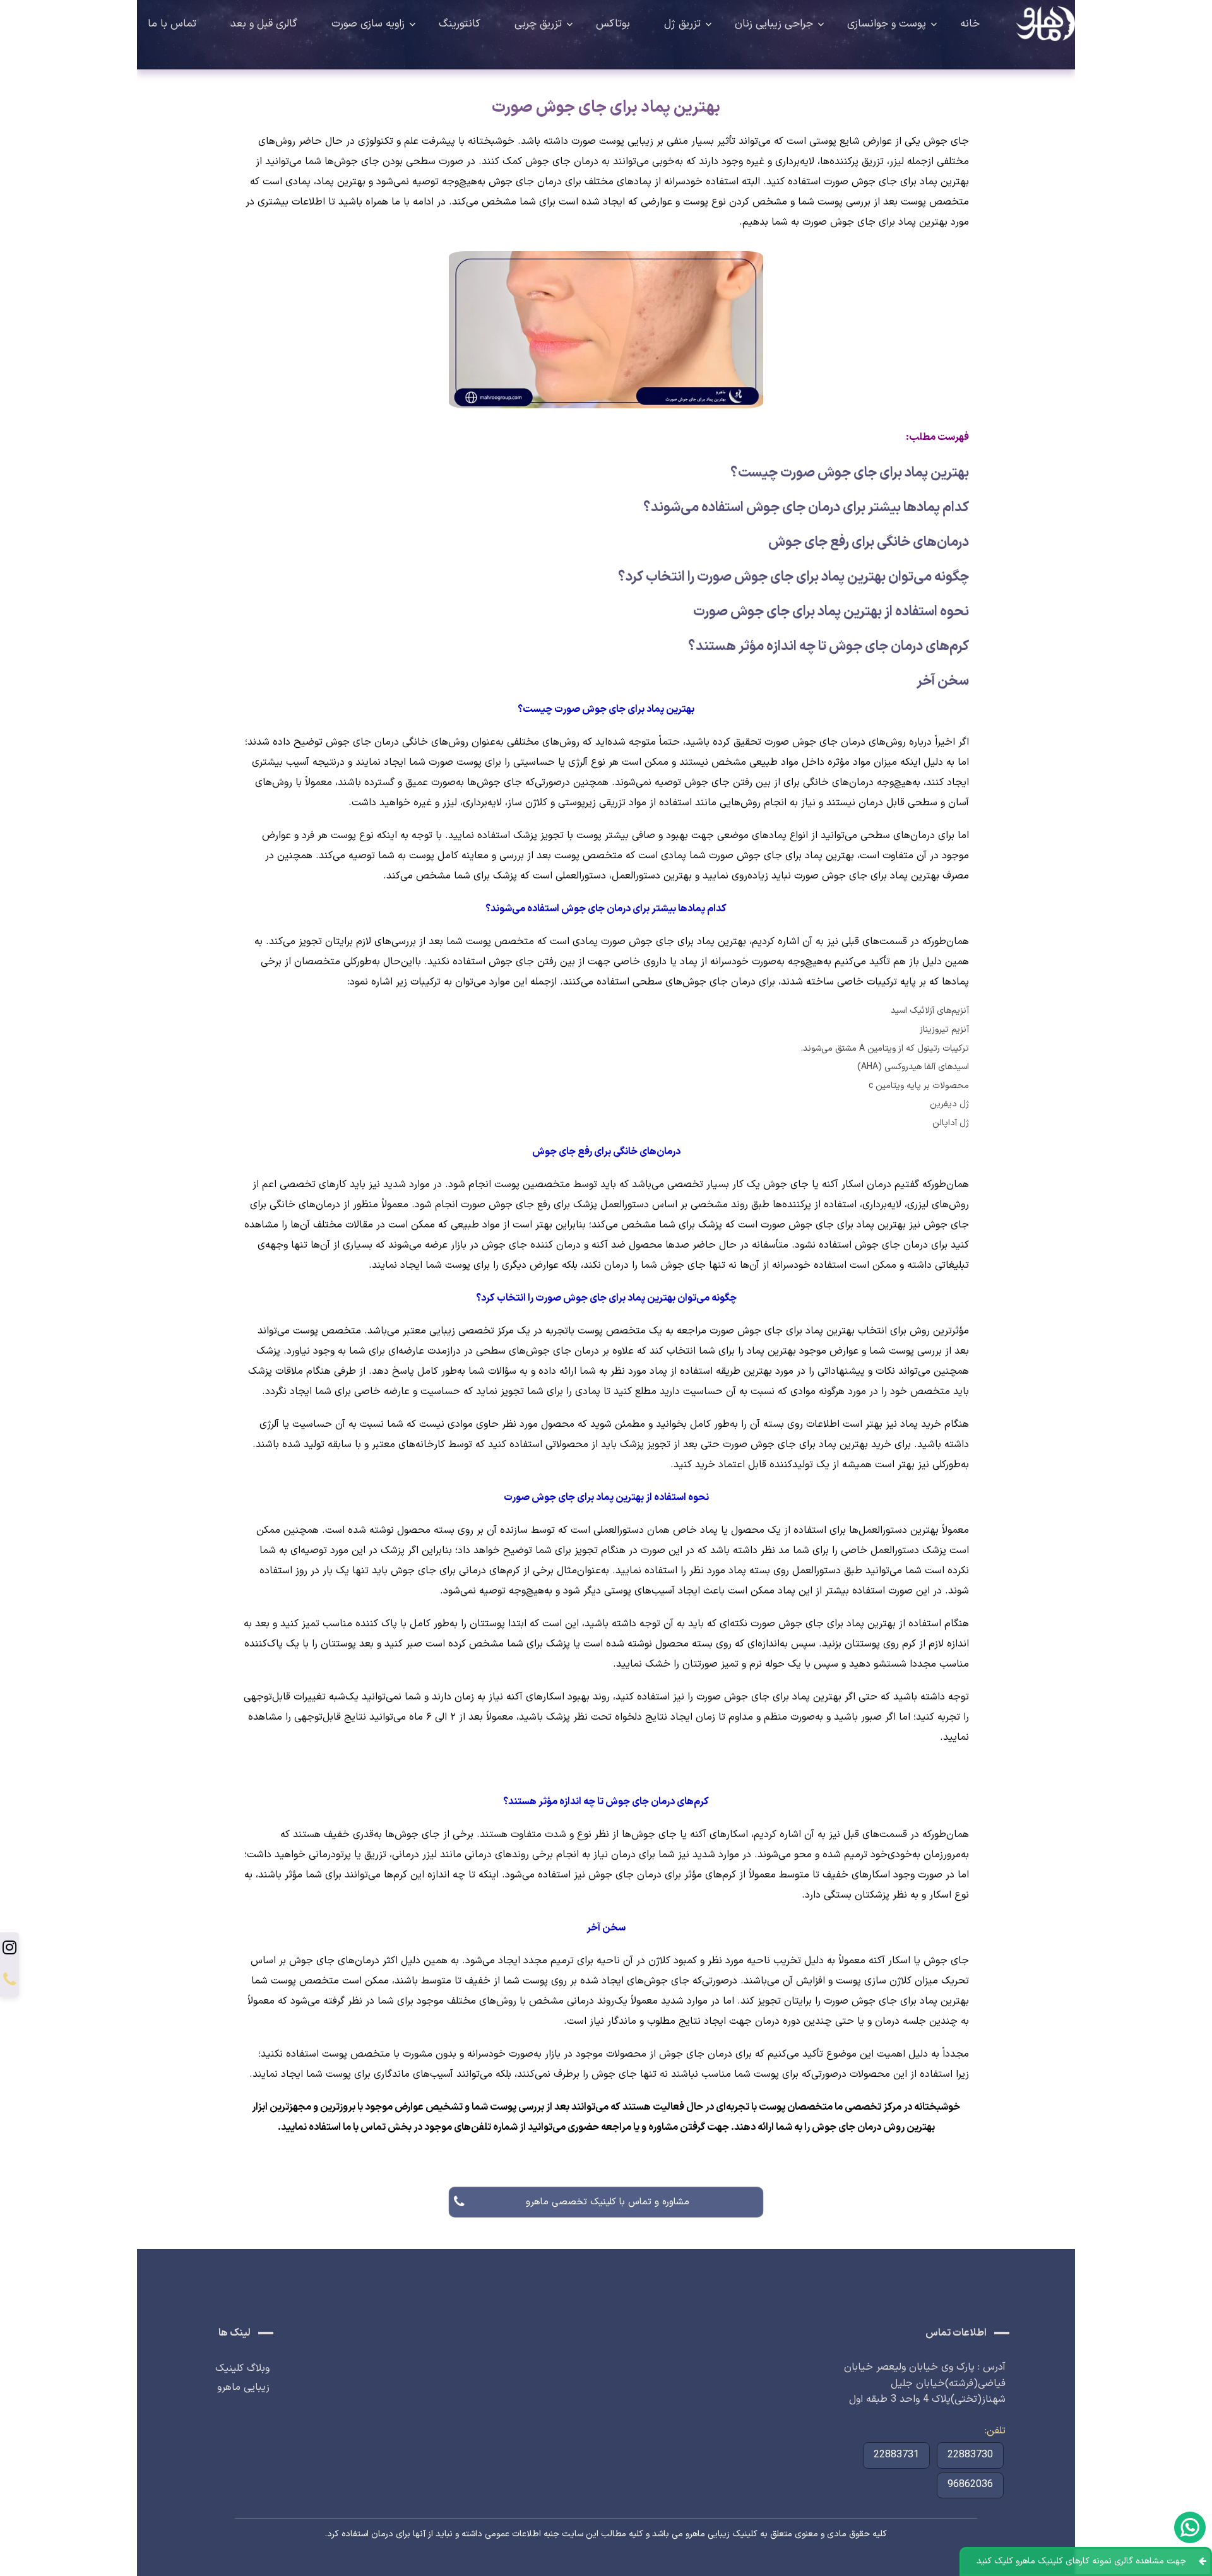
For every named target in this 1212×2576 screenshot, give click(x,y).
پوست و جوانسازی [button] (887, 24)
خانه (970, 24)
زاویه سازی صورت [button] (368, 24)
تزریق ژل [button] (682, 24)
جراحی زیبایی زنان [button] (774, 24)
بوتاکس (613, 24)
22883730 (970, 2455)
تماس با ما (172, 24)
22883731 (896, 2455)
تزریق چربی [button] (538, 24)
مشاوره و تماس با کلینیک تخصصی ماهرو (606, 2201)
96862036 (970, 2484)
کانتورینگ (460, 24)
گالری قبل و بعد (264, 24)
